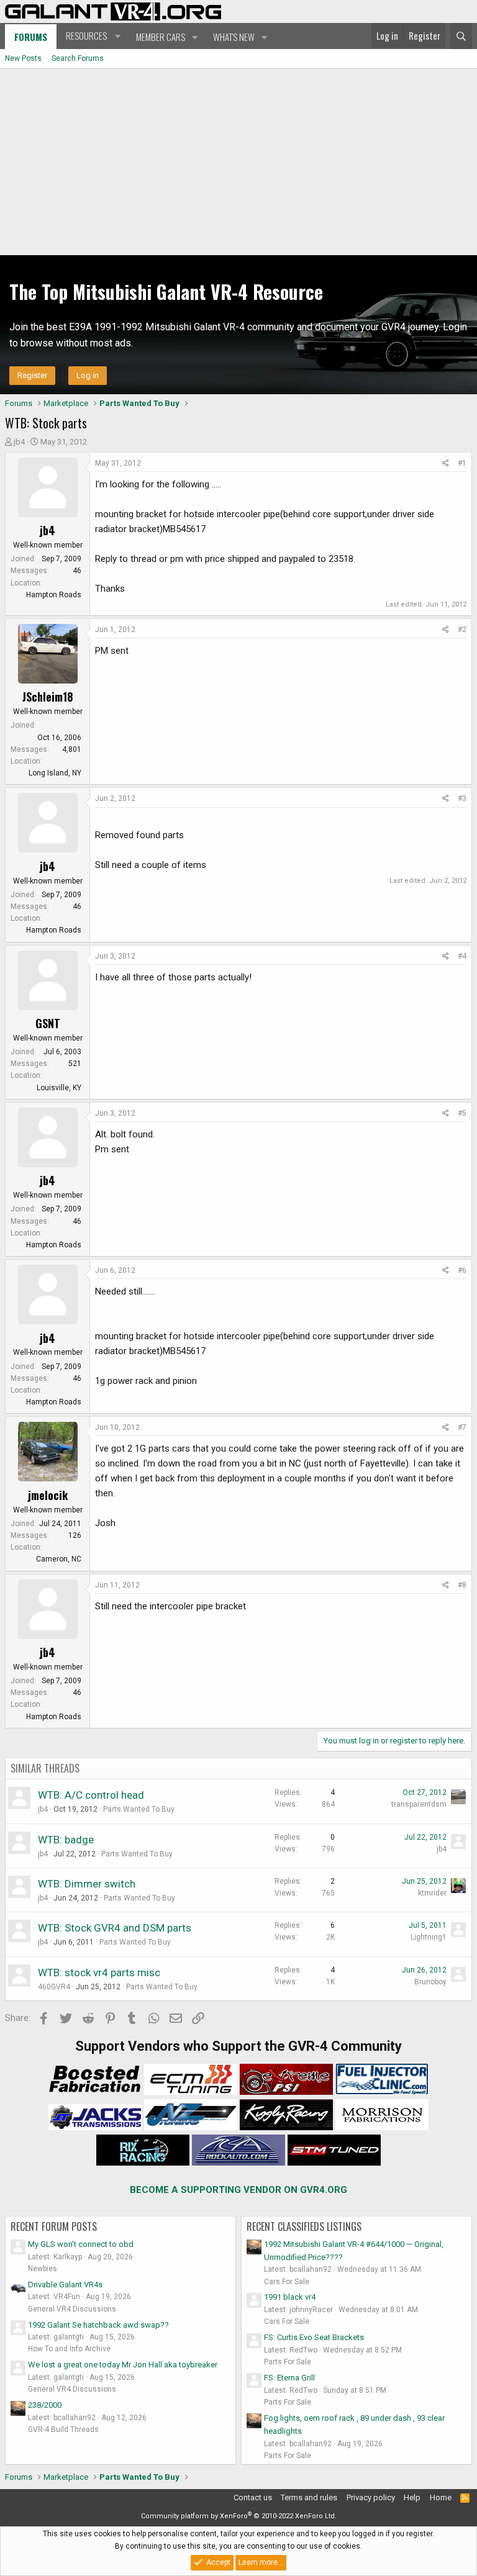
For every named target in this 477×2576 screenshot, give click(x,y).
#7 (462, 1427)
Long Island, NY (55, 773)
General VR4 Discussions (72, 2309)
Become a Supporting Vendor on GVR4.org (238, 2190)
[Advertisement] (238, 162)
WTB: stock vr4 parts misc (99, 1973)
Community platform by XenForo (239, 2516)
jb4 (19, 442)
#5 (462, 1113)
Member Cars (161, 37)
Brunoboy (430, 1982)
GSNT (48, 1023)
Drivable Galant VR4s (65, 2285)
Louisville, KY (59, 1088)
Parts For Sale (288, 2362)
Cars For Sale (287, 2282)
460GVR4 (54, 1987)
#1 (462, 463)
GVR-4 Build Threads (63, 2429)
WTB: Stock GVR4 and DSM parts (115, 1928)
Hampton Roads (54, 595)
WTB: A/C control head (91, 1795)
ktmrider (432, 1893)
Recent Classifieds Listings (304, 2226)
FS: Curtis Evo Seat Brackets (314, 2337)
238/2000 (45, 2405)
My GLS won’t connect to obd (81, 2244)
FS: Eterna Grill (289, 2378)
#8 (462, 1585)
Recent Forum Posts (54, 2226)
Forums (31, 37)
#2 (462, 630)
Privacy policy (371, 2497)
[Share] (446, 463)
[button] (92, 36)
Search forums (78, 58)
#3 (462, 798)
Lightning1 (429, 1937)
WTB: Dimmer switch (87, 1884)
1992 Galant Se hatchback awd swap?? (98, 2325)
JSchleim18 (48, 697)
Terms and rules (309, 2497)
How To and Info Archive (69, 2349)
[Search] (461, 36)
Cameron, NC (59, 1559)
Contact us (253, 2497)
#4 (462, 956)
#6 (462, 1270)
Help (412, 2497)
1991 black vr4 (290, 2297)
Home (441, 2497)
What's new (234, 37)
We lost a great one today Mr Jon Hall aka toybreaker (123, 2365)
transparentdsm (419, 1804)
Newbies (43, 2269)
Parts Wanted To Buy (139, 1809)
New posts (23, 58)
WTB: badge (66, 1840)
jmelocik (48, 1495)
